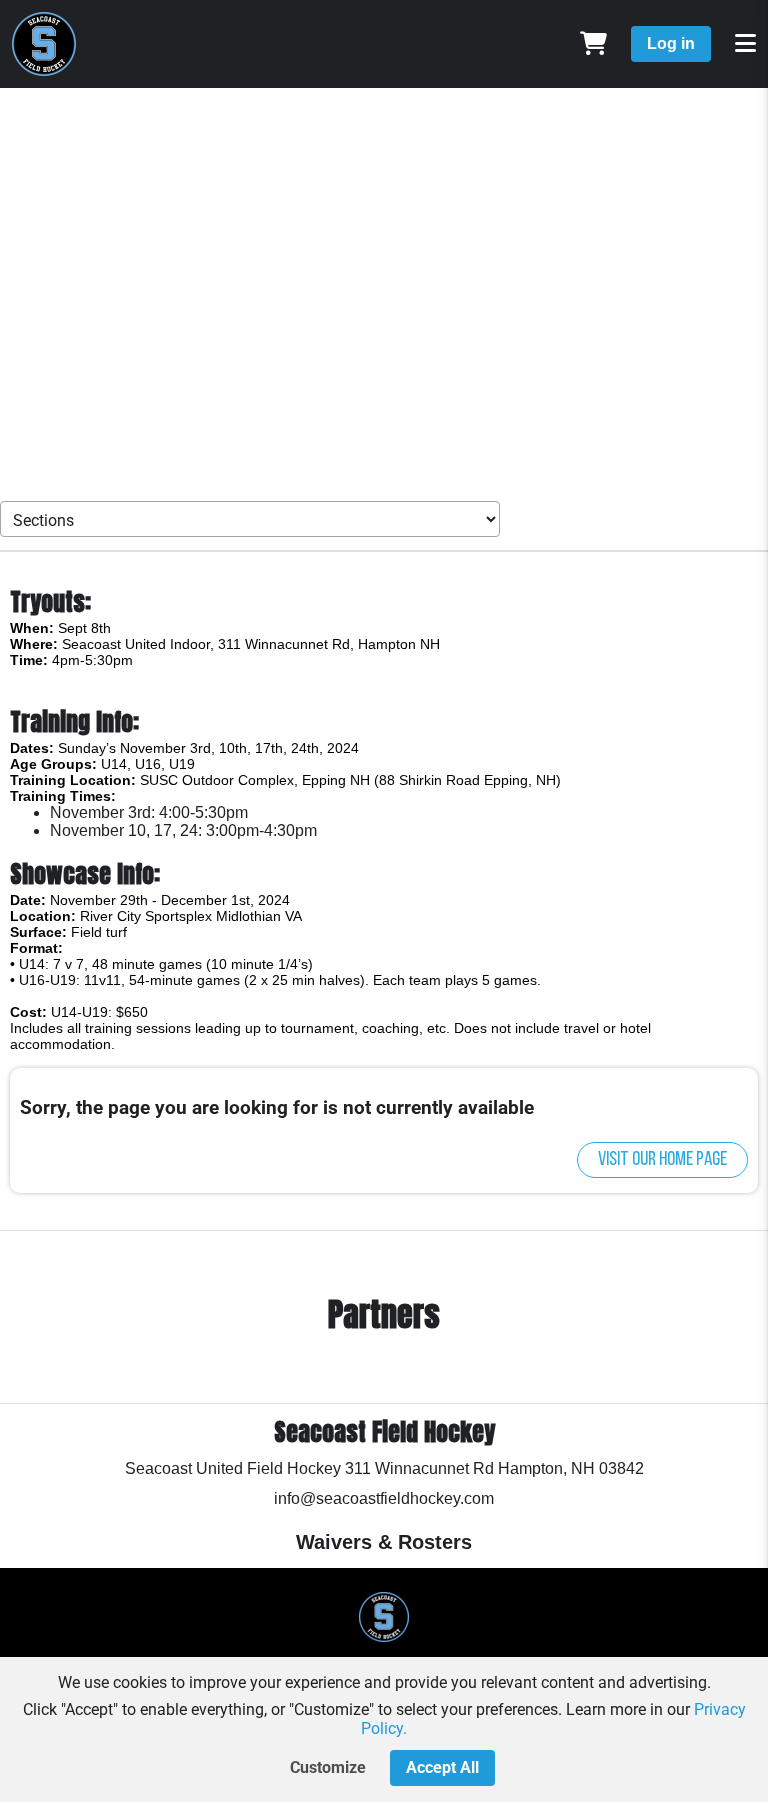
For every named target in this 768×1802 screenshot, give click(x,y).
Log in (671, 43)
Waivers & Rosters (384, 1542)
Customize (328, 1767)
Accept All (442, 1767)
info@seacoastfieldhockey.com (384, 1498)
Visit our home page (662, 1160)
